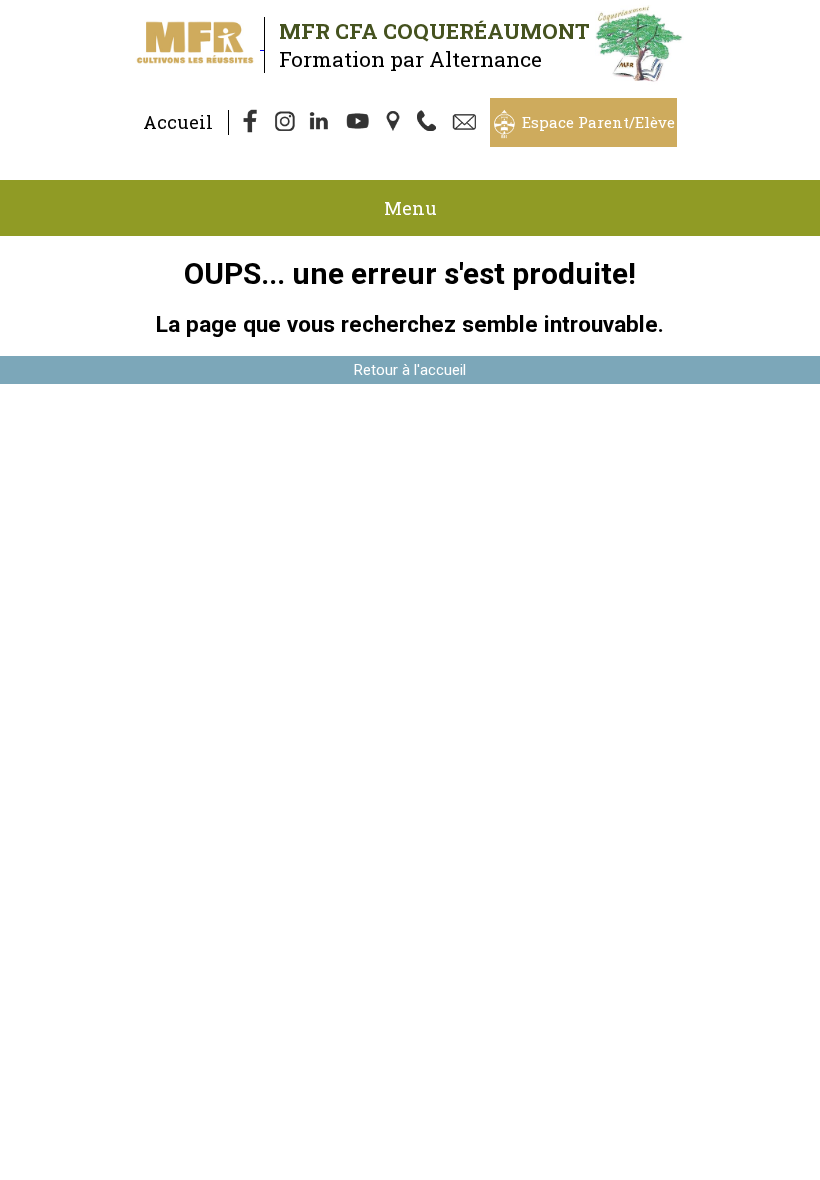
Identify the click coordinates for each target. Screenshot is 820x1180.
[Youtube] (359, 123)
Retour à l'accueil (410, 370)
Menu (410, 208)
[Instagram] (287, 123)
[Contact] (467, 123)
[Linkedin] (323, 123)
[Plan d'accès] (395, 123)
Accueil (178, 122)
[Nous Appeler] (431, 123)
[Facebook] (251, 123)
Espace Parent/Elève (598, 122)
